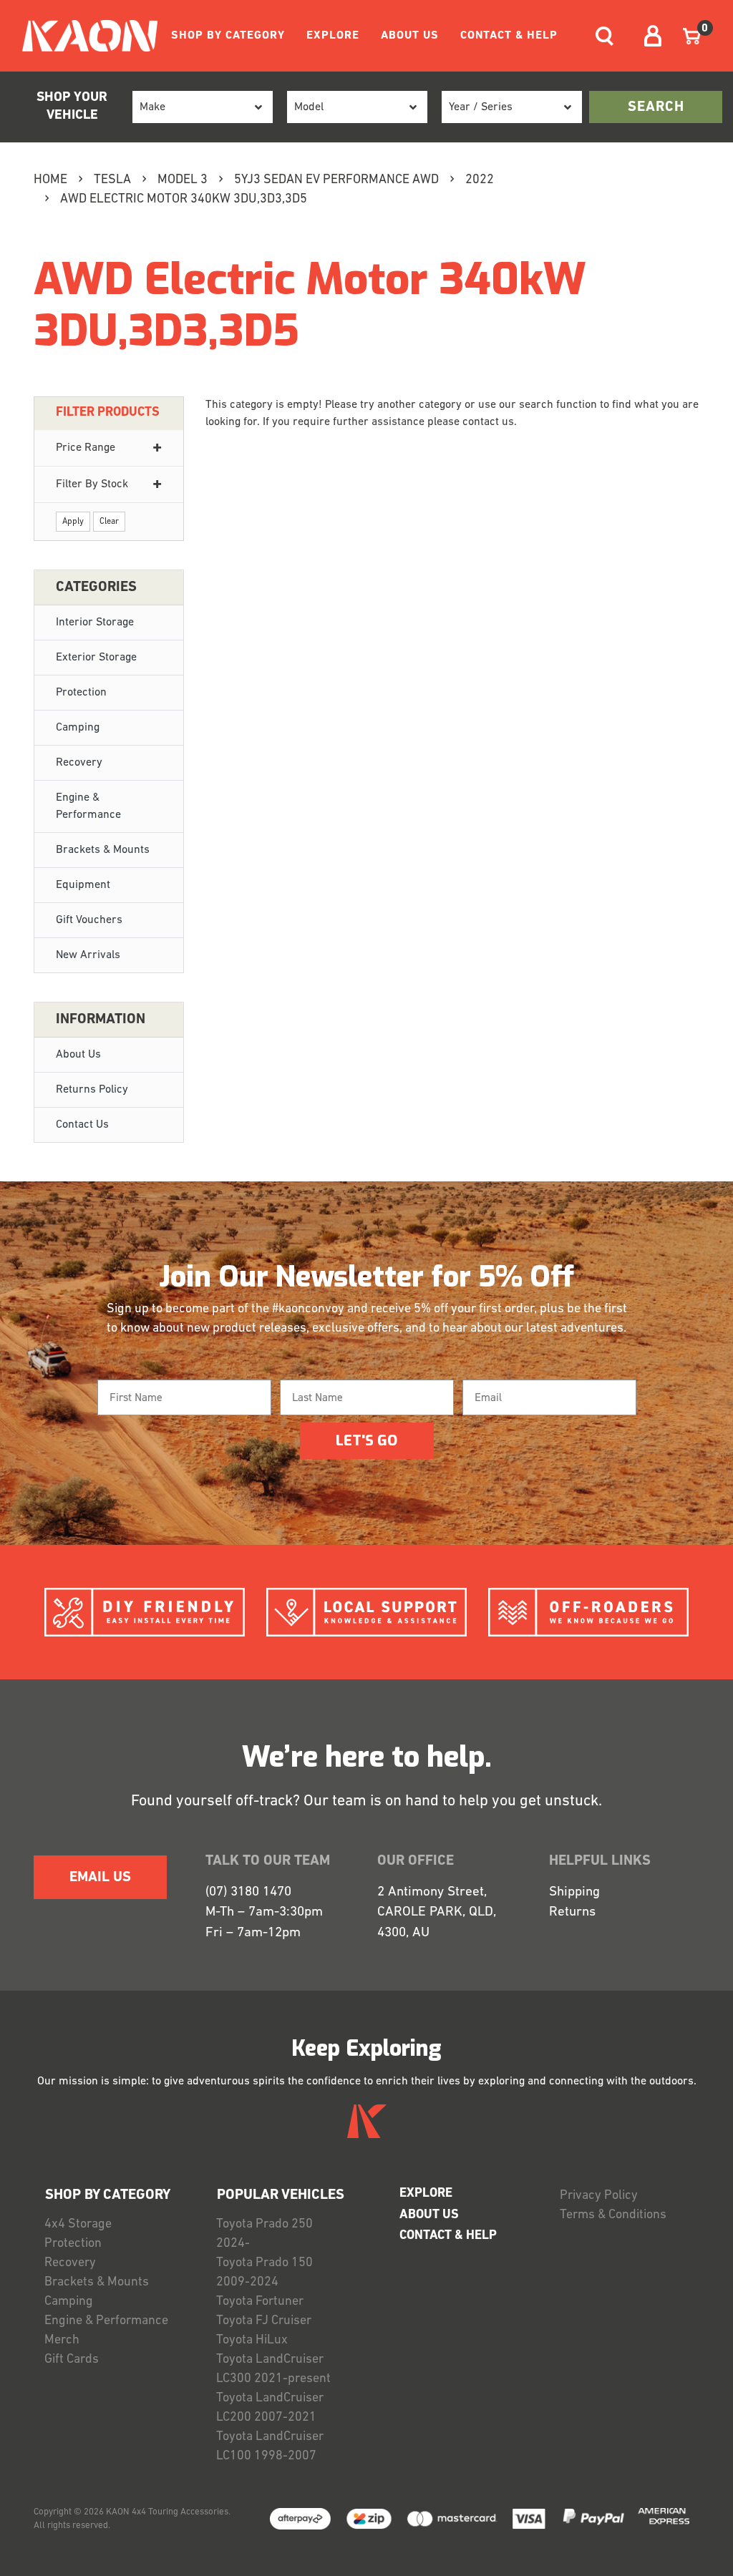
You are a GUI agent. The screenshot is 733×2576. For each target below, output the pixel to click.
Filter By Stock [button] (92, 484)
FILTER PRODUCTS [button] (108, 413)
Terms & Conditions (613, 2215)
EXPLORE (333, 36)
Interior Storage (95, 623)
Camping (78, 728)
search (656, 107)
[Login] (653, 36)
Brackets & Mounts (103, 850)
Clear (109, 522)
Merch (62, 2341)
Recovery (79, 763)
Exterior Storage (96, 658)
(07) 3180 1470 (248, 1892)
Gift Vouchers (89, 920)
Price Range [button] (86, 448)
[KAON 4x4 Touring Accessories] (84, 36)
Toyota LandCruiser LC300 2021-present (273, 2370)
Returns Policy (92, 1090)
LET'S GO (366, 1441)
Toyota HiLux (252, 2341)
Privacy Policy (599, 2196)
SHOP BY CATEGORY (228, 36)
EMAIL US (100, 1878)
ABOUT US (410, 36)
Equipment (83, 885)
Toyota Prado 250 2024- (264, 2234)
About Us (78, 1055)
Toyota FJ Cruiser (264, 2321)
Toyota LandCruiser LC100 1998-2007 (270, 2447)
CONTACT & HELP (509, 36)
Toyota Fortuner (260, 2302)
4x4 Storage (78, 2225)
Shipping (574, 1892)
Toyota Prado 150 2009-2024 (264, 2273)
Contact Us (82, 1125)
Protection (81, 693)
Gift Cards (72, 2360)
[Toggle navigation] (605, 36)
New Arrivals (88, 955)
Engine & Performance (88, 806)
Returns (572, 1912)
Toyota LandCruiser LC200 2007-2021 (270, 2408)
